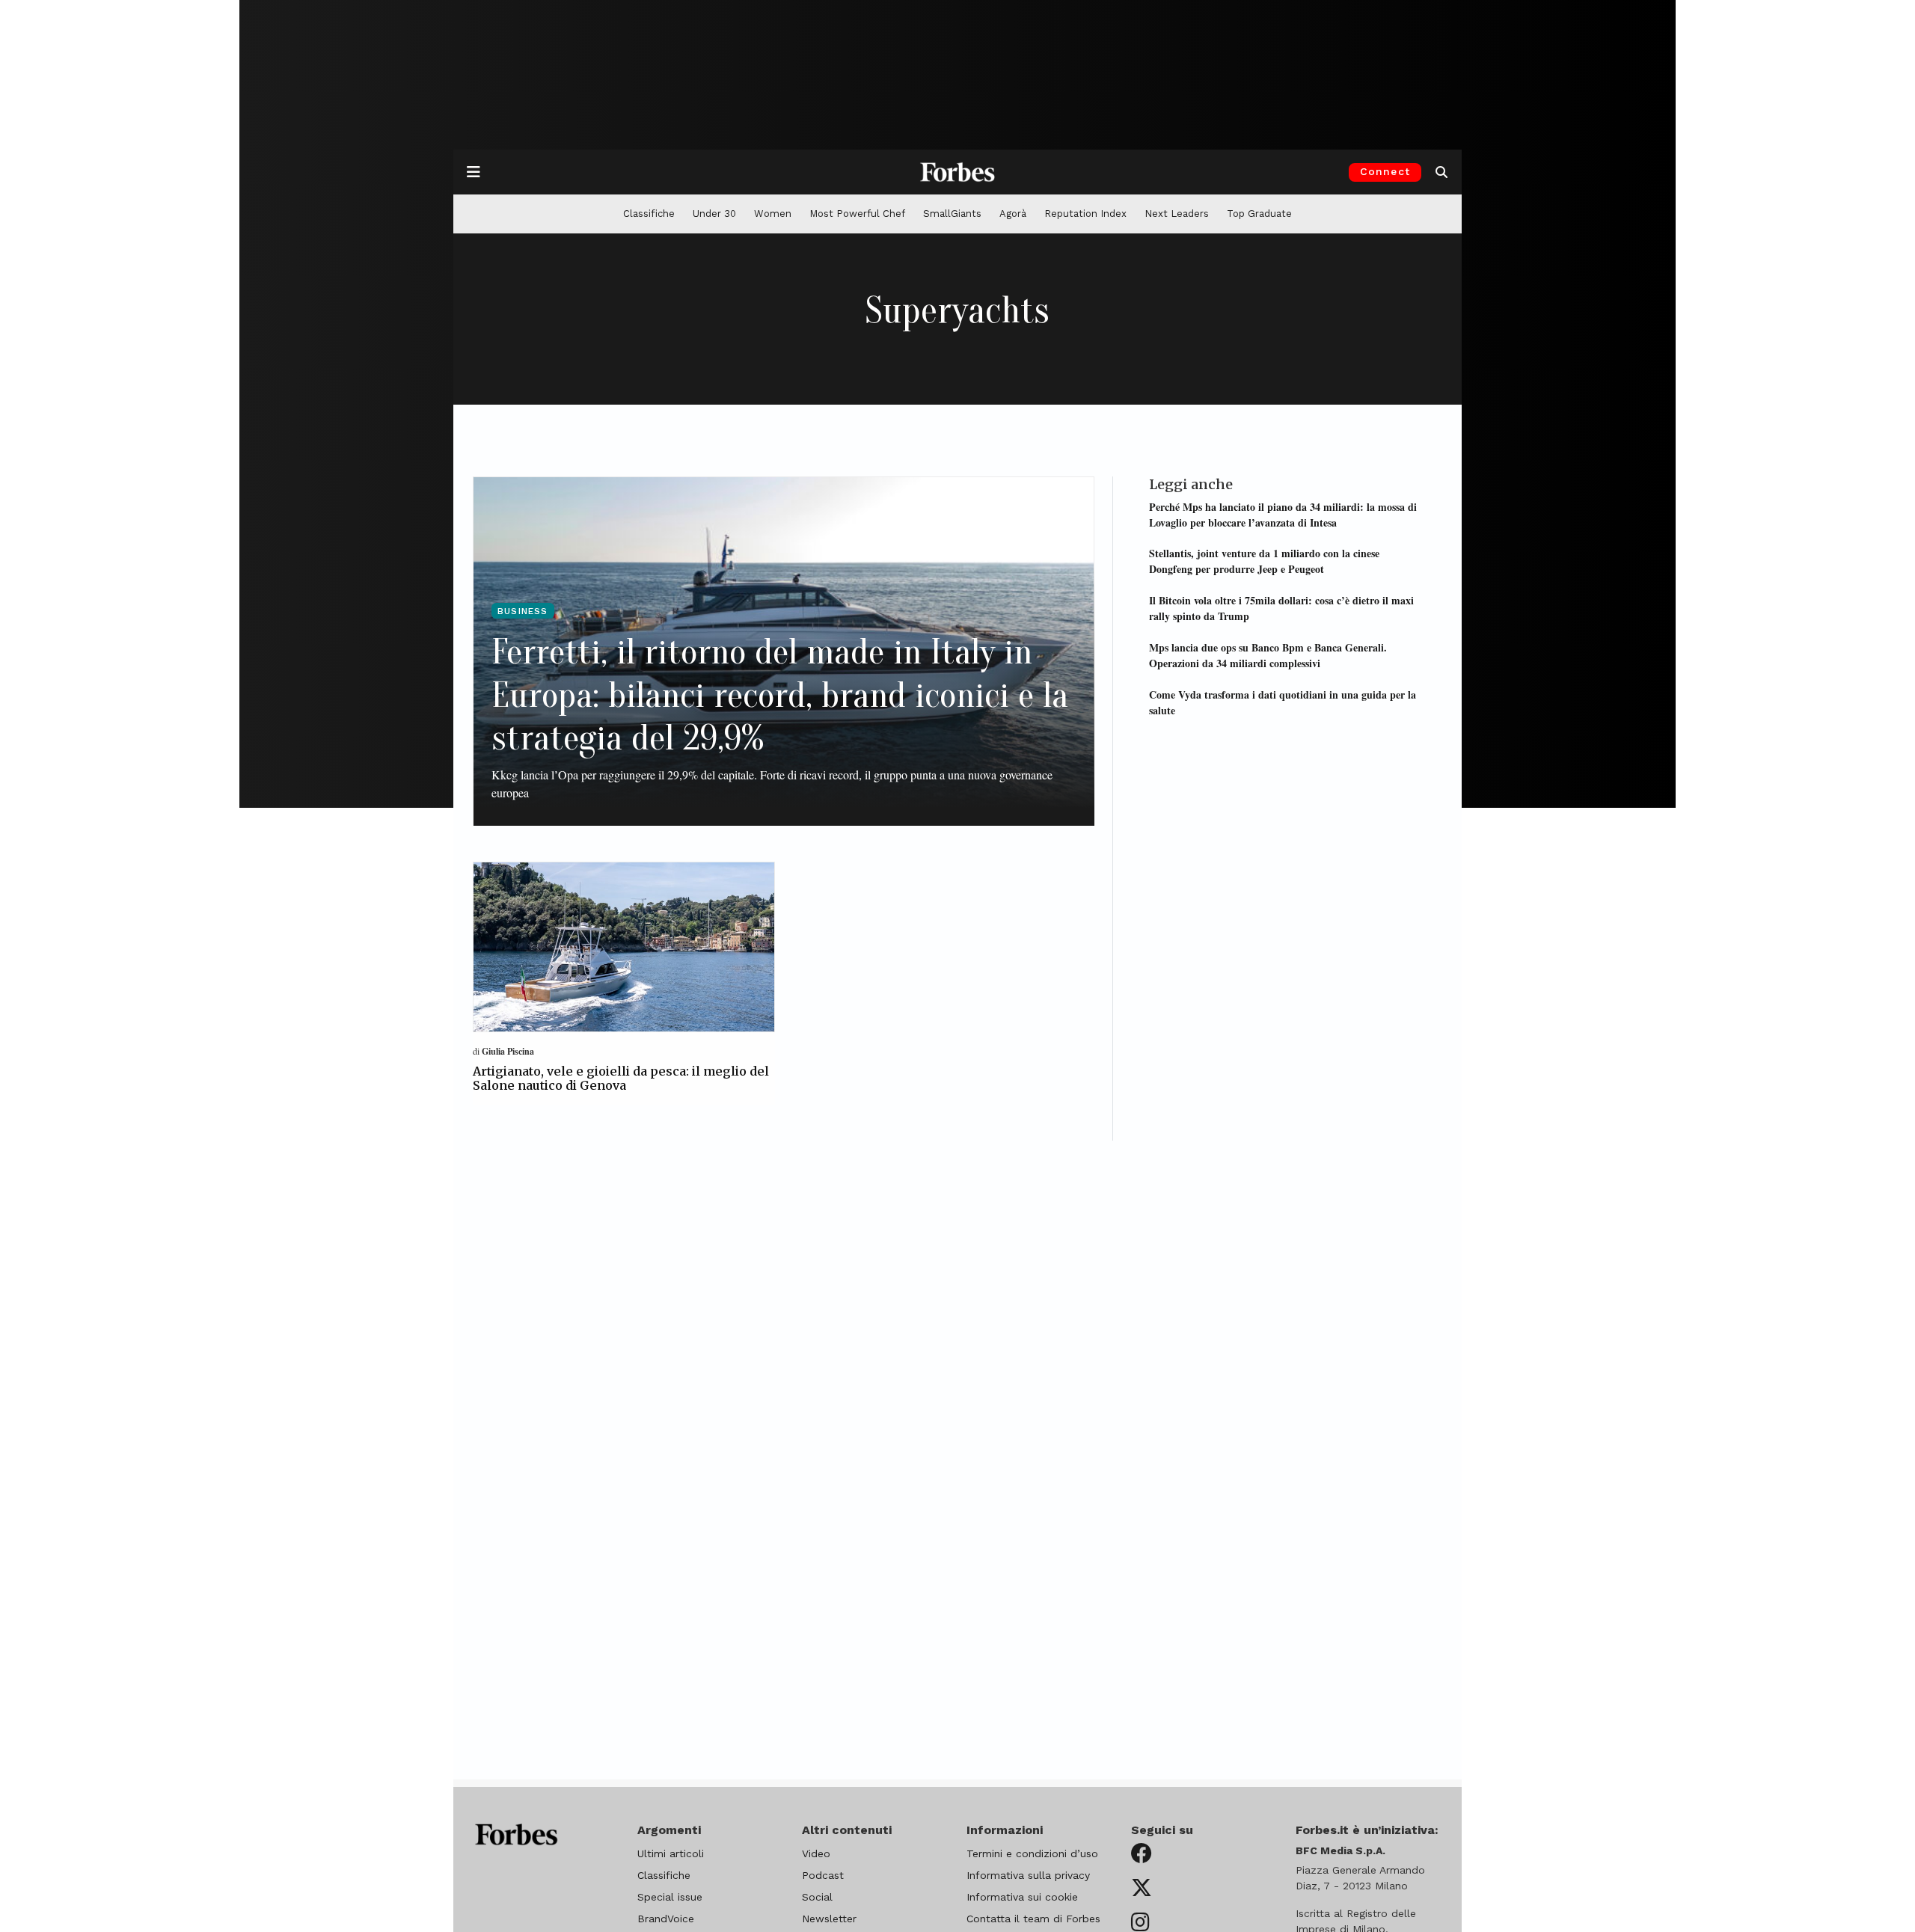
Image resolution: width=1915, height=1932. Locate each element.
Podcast (823, 1875)
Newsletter (829, 1919)
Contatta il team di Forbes (1033, 1919)
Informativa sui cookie (1022, 1897)
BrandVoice (666, 1919)
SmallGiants (952, 214)
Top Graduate (1259, 214)
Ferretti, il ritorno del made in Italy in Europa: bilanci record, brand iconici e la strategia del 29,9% (780, 695)
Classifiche (649, 214)
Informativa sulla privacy (1028, 1875)
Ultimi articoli (671, 1853)
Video (816, 1853)
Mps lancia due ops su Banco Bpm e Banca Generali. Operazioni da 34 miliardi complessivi (1268, 654)
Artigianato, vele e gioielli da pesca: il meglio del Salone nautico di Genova (621, 1078)
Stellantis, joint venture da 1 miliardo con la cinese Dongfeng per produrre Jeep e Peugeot (1264, 561)
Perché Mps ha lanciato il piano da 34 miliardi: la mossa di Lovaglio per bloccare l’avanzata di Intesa (1283, 514)
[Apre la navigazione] (474, 172)
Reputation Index (1085, 214)
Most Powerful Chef (857, 214)
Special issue (670, 1897)
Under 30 (714, 214)
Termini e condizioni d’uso (1032, 1853)
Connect (1385, 171)
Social (817, 1897)
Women (773, 214)
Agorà (1013, 214)
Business (523, 611)
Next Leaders (1177, 214)
